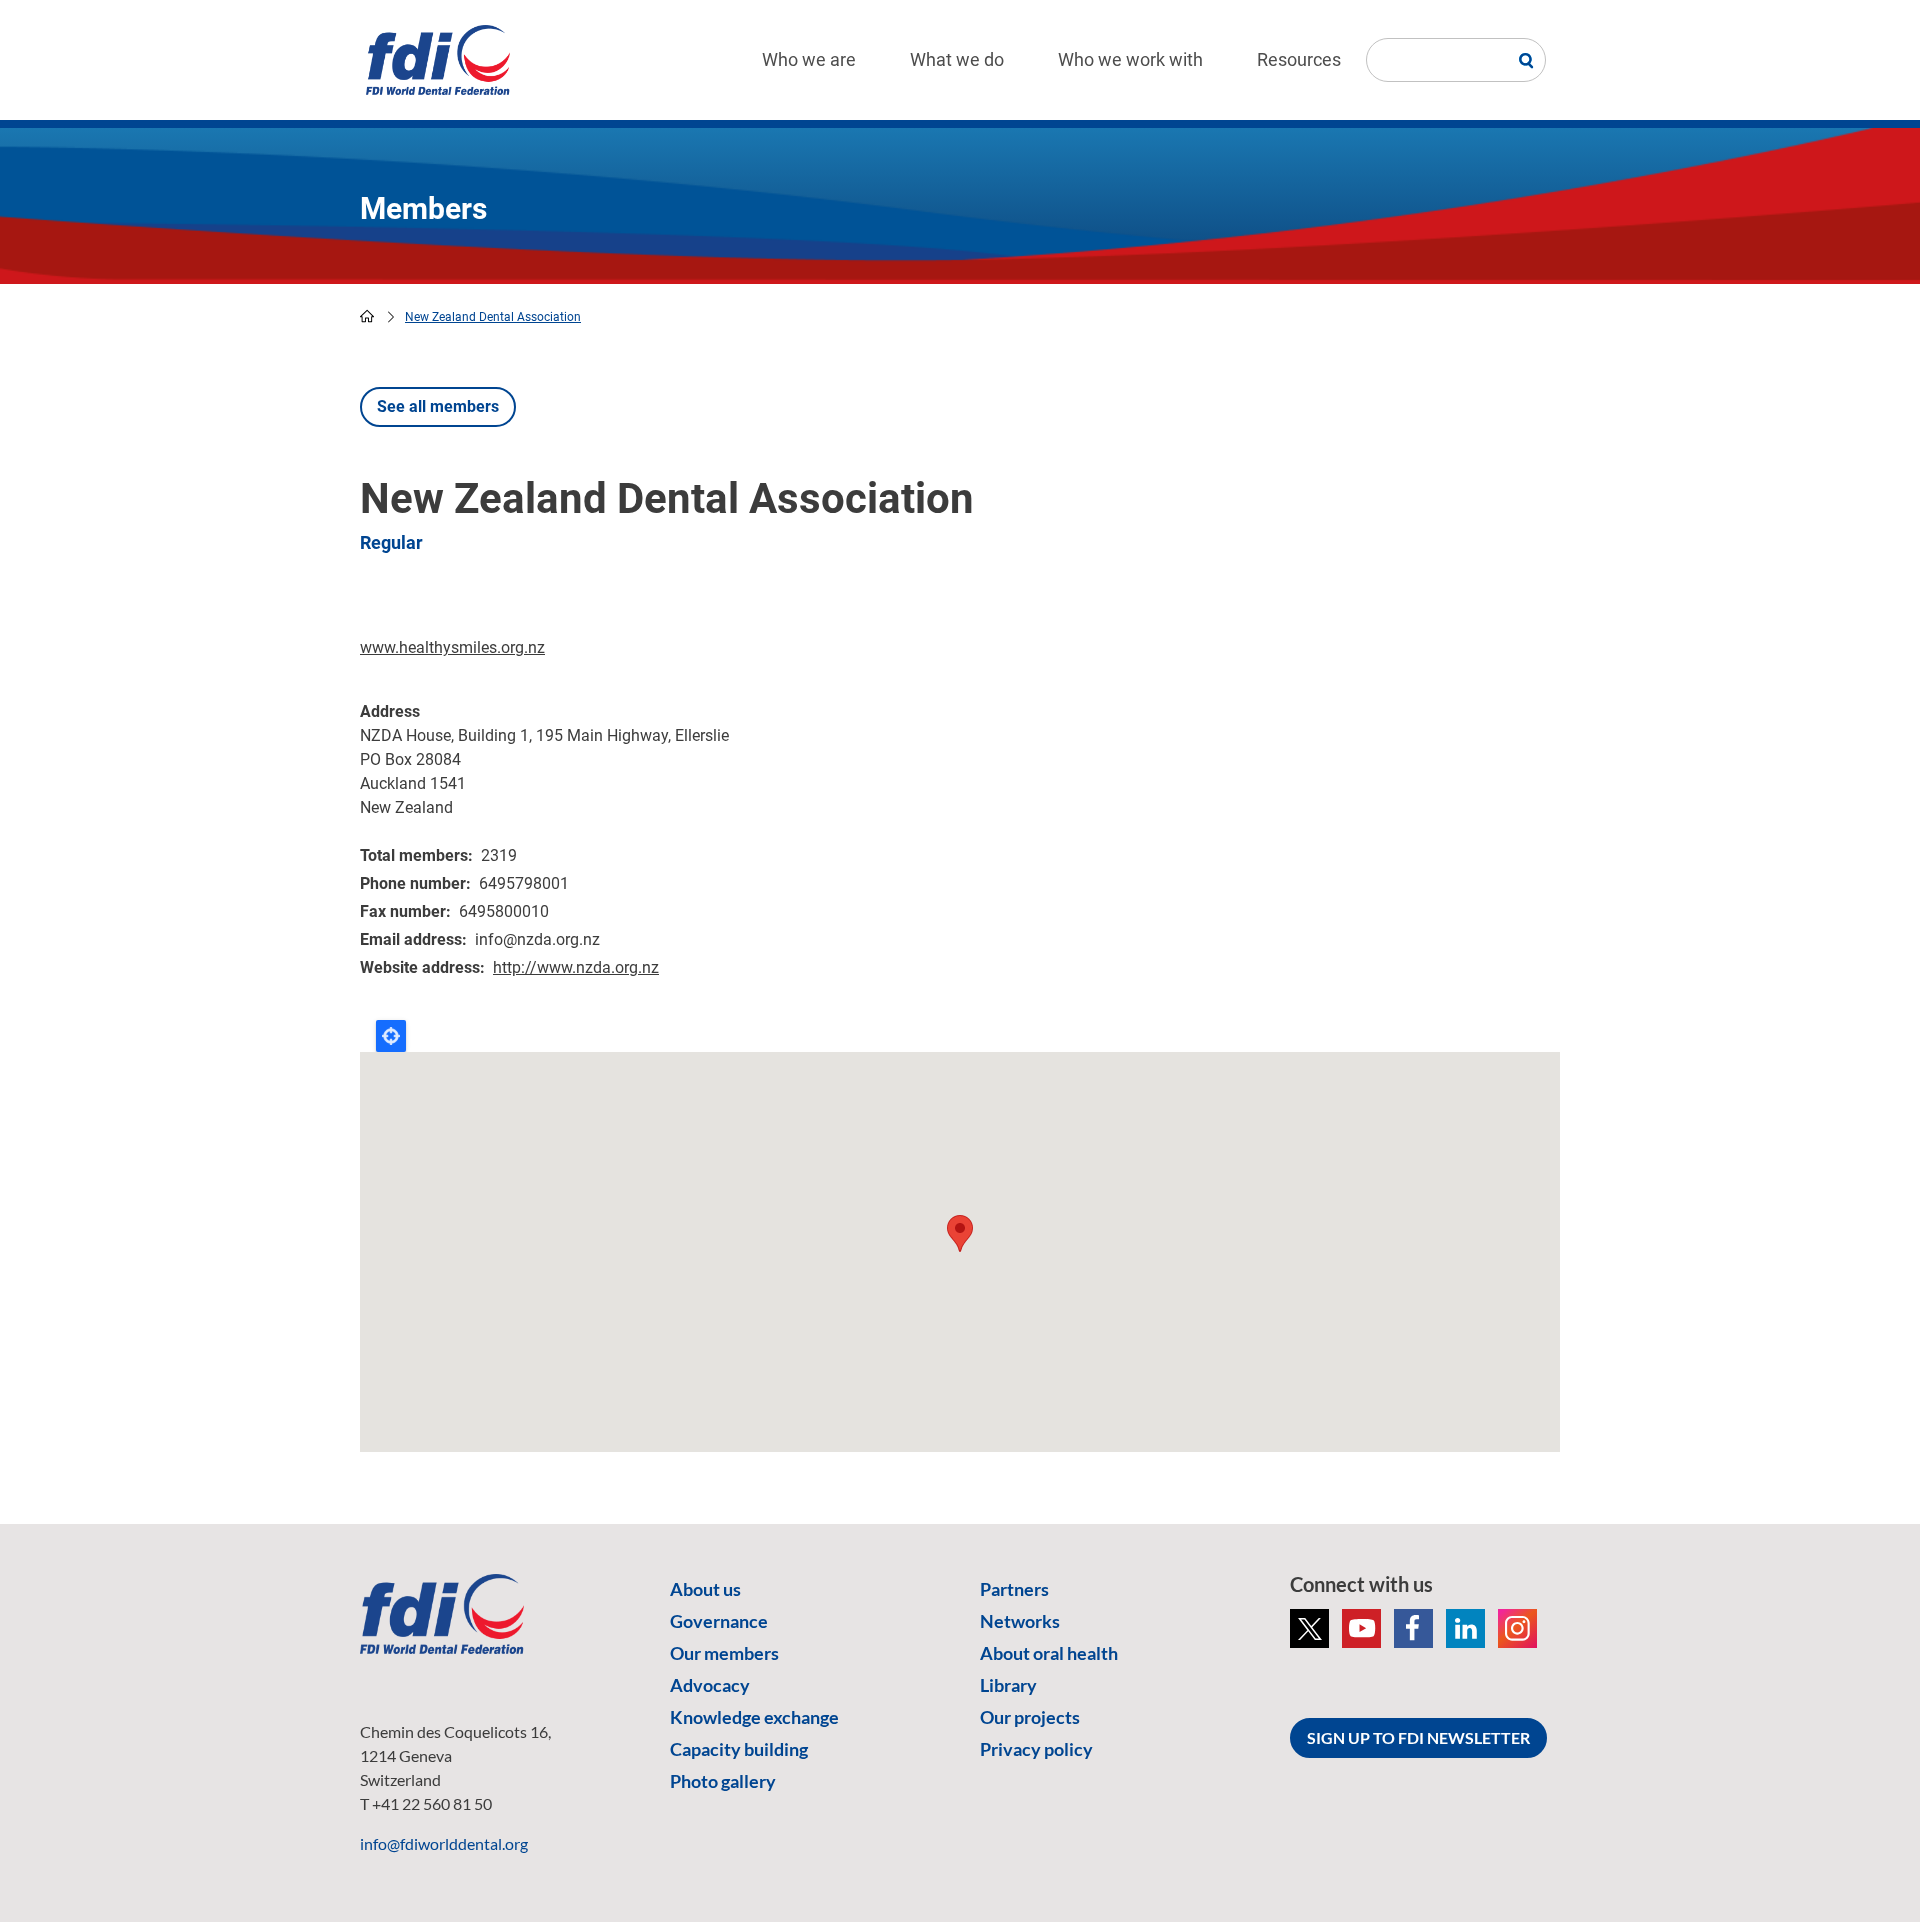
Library (1008, 1685)
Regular (391, 542)
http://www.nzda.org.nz (576, 967)
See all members (438, 406)
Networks (1020, 1621)
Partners (1014, 1589)
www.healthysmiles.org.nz (452, 647)
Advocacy (710, 1685)
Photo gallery (723, 1781)
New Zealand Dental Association (493, 317)
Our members (724, 1653)
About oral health (1049, 1653)
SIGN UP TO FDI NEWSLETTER (1418, 1737)
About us (705, 1589)
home (367, 316)
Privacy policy (1036, 1749)
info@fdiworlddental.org (444, 1843)
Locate (391, 1036)
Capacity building (739, 1749)
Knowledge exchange (754, 1717)
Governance (719, 1621)
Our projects (1030, 1717)
